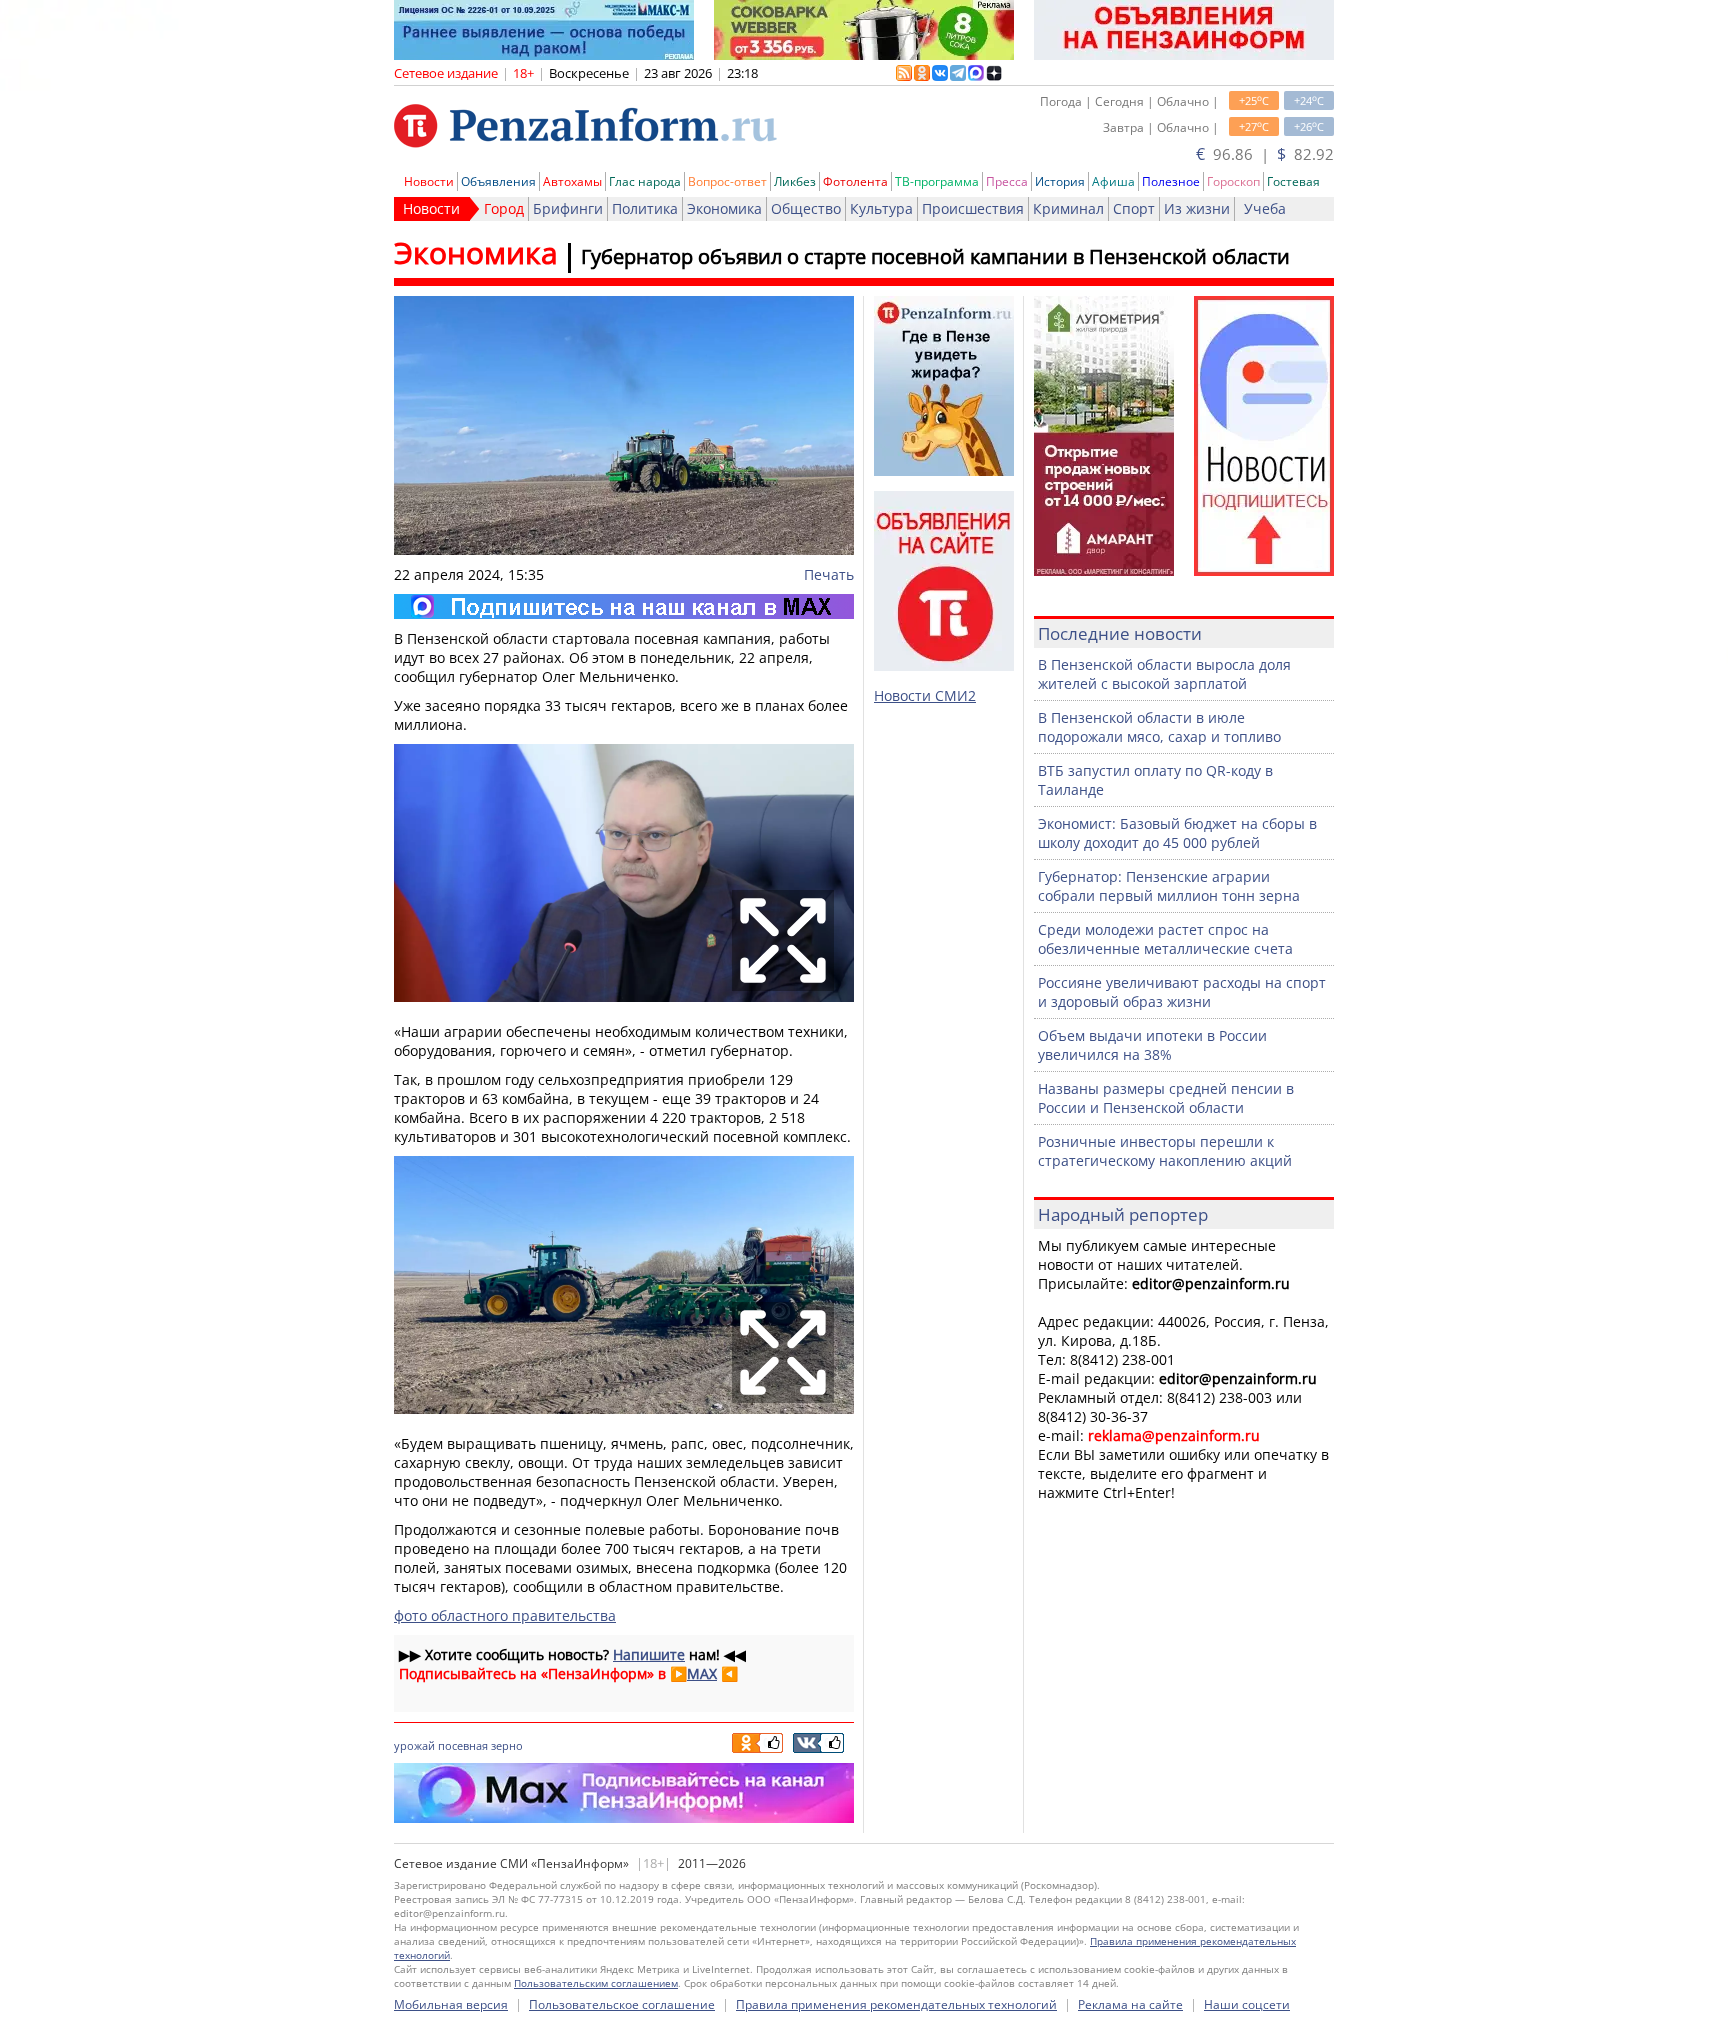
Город (504, 208)
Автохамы (572, 181)
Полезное (1171, 181)
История (1060, 181)
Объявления (498, 181)
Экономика (724, 208)
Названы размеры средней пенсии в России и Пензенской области (1166, 1098)
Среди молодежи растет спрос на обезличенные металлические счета (1165, 939)
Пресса (1007, 181)
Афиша (1113, 181)
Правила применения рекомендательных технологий (896, 2004)
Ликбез (795, 181)
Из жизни (1197, 208)
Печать (829, 574)
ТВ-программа (937, 181)
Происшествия (973, 208)
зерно (507, 1745)
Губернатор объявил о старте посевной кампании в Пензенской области (935, 256)
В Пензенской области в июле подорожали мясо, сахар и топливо (1159, 727)
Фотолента (855, 181)
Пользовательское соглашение (622, 2004)
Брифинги (568, 208)
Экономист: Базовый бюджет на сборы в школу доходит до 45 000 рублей (1177, 833)
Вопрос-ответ (727, 181)
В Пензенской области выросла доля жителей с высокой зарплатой (1164, 674)
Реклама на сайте (1130, 2004)
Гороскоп (1233, 181)
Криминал (1068, 208)
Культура (881, 208)
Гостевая (1293, 181)
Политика (645, 208)
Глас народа (645, 181)
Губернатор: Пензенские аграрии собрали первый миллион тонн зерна (1169, 886)
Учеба (1265, 208)
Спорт (1134, 208)
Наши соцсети (1247, 2004)
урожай (414, 1745)
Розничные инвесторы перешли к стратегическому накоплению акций (1165, 1151)
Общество (806, 208)
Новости (429, 181)
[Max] (624, 606)
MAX (702, 1673)
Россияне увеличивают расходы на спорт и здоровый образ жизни (1182, 992)
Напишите (649, 1654)
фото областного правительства (505, 1615)
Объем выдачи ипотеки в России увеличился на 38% (1152, 1045)
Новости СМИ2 (925, 695)
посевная (463, 1745)
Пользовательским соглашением (596, 1983)
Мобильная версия (451, 2004)
